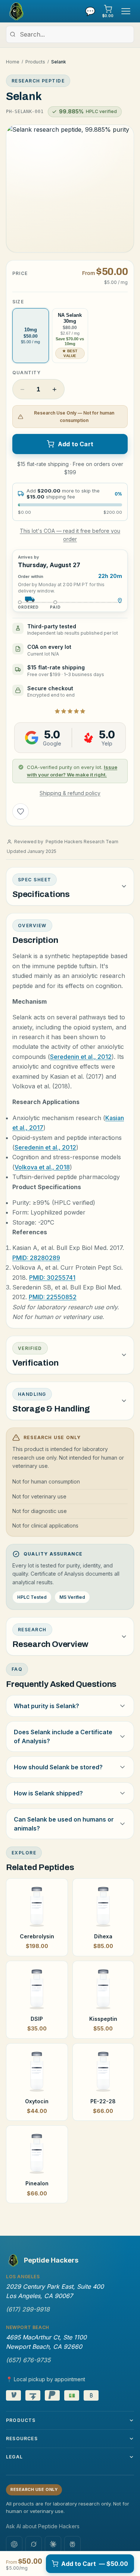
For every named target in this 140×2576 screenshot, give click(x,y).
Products (35, 62)
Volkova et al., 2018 (42, 1167)
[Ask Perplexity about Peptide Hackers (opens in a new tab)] (72, 2544)
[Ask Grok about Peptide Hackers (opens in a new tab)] (34, 2544)
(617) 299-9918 (28, 2309)
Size (18, 302)
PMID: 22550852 (53, 1297)
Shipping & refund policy (70, 793)
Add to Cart (76, 444)
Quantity (27, 373)
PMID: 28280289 (36, 1258)
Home (13, 62)
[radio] (31, 336)
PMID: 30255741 (52, 1278)
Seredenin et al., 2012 (81, 1057)
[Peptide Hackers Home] (16, 11)
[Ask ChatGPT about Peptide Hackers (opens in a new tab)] (14, 2544)
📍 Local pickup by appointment (46, 2379)
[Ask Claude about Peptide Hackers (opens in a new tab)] (53, 2544)
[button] (70, 189)
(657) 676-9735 (28, 2360)
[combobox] (70, 34)
